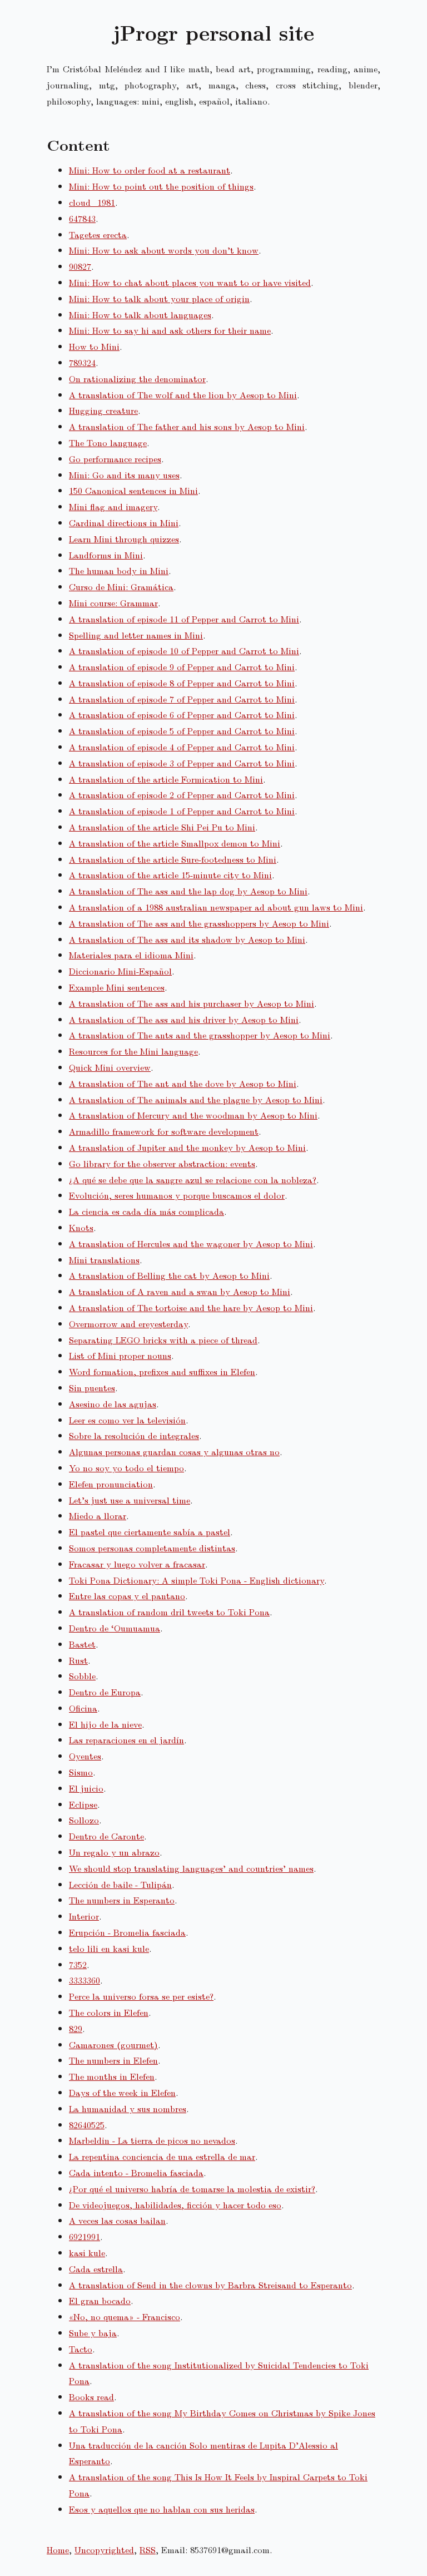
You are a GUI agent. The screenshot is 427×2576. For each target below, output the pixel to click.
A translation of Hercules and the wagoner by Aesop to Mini (191, 1243)
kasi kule (87, 2253)
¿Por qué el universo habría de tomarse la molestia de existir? (192, 2189)
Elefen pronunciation (111, 1484)
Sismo (81, 1772)
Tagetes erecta (98, 234)
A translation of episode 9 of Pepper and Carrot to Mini (182, 667)
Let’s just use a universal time (130, 1500)
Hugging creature (103, 410)
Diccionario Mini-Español (120, 971)
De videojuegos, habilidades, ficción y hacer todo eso (175, 2205)
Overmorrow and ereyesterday (128, 1324)
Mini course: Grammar (113, 603)
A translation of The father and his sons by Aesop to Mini (187, 426)
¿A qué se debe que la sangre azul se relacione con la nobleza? (193, 1180)
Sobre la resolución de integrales (134, 1435)
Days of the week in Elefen (122, 2092)
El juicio (86, 1788)
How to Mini (94, 346)
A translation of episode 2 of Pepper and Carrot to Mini (182, 795)
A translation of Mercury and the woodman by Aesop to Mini (193, 1115)
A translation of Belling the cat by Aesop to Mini (169, 1275)
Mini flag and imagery (113, 506)
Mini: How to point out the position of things (161, 186)
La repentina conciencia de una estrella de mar (162, 2156)
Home (58, 2550)
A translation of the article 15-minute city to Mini (170, 875)
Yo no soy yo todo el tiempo (126, 1468)
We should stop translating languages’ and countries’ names (191, 1868)
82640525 (87, 2125)
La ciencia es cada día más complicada (147, 1211)
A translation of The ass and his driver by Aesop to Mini (184, 1019)
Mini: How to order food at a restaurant (150, 170)
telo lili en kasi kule (109, 1948)
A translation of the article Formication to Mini (166, 779)
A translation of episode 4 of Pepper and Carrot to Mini (182, 747)
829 (76, 2028)
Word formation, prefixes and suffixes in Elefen (162, 1371)
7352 (78, 1964)
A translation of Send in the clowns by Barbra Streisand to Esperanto (210, 2285)
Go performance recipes (115, 459)
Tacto (81, 2349)
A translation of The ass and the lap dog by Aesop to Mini (188, 891)
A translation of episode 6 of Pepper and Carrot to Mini (182, 715)
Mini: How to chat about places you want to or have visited (190, 282)
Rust (78, 1660)
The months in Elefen (112, 2076)
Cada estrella (96, 2269)
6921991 (85, 2236)
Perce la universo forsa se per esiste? (141, 1996)
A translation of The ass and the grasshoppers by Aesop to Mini (199, 923)
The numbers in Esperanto (122, 1900)
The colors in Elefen (109, 2012)
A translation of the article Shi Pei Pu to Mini (162, 827)
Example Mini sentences (117, 987)
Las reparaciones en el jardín (126, 1740)
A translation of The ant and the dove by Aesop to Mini (183, 1083)
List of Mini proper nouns (120, 1355)
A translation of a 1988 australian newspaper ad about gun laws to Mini (216, 907)
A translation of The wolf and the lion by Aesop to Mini (183, 395)
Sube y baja (93, 2333)
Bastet (82, 1644)
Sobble (82, 1676)
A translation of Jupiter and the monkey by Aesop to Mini (187, 1147)
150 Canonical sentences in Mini (133, 490)
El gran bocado (100, 2300)
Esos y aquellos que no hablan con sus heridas (162, 2509)
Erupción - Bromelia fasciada (127, 1932)
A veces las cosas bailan (117, 2220)
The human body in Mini (119, 570)
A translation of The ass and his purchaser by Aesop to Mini (192, 1003)
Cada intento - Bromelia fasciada (136, 2172)
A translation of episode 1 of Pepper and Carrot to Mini (182, 811)
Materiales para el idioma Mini (131, 955)
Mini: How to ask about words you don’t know (164, 250)
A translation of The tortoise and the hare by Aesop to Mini (191, 1307)
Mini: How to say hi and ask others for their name (170, 330)
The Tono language (108, 442)
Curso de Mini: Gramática (121, 587)
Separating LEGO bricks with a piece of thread (163, 1340)
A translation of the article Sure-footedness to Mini (173, 859)
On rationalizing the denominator (137, 379)
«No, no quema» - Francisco (125, 2317)
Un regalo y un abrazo (114, 1852)
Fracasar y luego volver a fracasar (137, 1564)
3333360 (85, 1980)
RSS (148, 2550)
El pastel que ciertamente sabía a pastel (150, 1532)
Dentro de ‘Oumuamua (115, 1628)
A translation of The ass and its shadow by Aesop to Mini (187, 939)
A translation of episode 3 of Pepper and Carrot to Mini (182, 763)
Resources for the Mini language (133, 1051)
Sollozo (84, 1820)
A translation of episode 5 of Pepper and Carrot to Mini (182, 731)
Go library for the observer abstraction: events (162, 1163)
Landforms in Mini (106, 555)
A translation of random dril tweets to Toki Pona (169, 1612)
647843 (82, 218)
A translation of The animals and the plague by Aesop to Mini (196, 1099)
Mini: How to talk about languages (140, 315)
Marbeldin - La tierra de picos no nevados (152, 2140)
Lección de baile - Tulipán (120, 1884)
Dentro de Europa (105, 1692)
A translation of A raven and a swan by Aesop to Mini (180, 1291)
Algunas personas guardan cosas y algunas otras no (174, 1452)
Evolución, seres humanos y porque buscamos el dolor (177, 1195)
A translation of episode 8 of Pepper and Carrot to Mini (182, 683)
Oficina (83, 1708)
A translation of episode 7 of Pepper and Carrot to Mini (182, 699)
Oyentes (85, 1756)
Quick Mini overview (110, 1067)
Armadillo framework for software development (164, 1131)
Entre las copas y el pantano (127, 1596)
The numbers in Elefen (113, 2060)
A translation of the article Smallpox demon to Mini (175, 843)
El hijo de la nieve (105, 1724)
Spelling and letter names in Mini (136, 635)
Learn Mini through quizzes (124, 539)
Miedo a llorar (98, 1516)
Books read (91, 2397)
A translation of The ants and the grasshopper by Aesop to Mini (200, 1035)
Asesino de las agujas (113, 1404)
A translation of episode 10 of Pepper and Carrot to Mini (184, 651)
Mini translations (104, 1260)
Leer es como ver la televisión (127, 1420)
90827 (80, 266)
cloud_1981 (92, 202)
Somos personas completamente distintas (152, 1548)
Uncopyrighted (104, 2550)
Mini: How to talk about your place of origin (159, 298)
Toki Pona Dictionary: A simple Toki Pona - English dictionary (197, 1580)
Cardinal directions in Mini (124, 523)
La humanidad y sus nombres (128, 2108)
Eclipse (83, 1804)
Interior (84, 1916)
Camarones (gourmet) (113, 2045)
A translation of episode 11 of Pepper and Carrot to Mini (184, 619)
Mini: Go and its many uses (124, 475)
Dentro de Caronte (106, 1836)
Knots (81, 1227)
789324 (82, 362)
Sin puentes (92, 1388)
